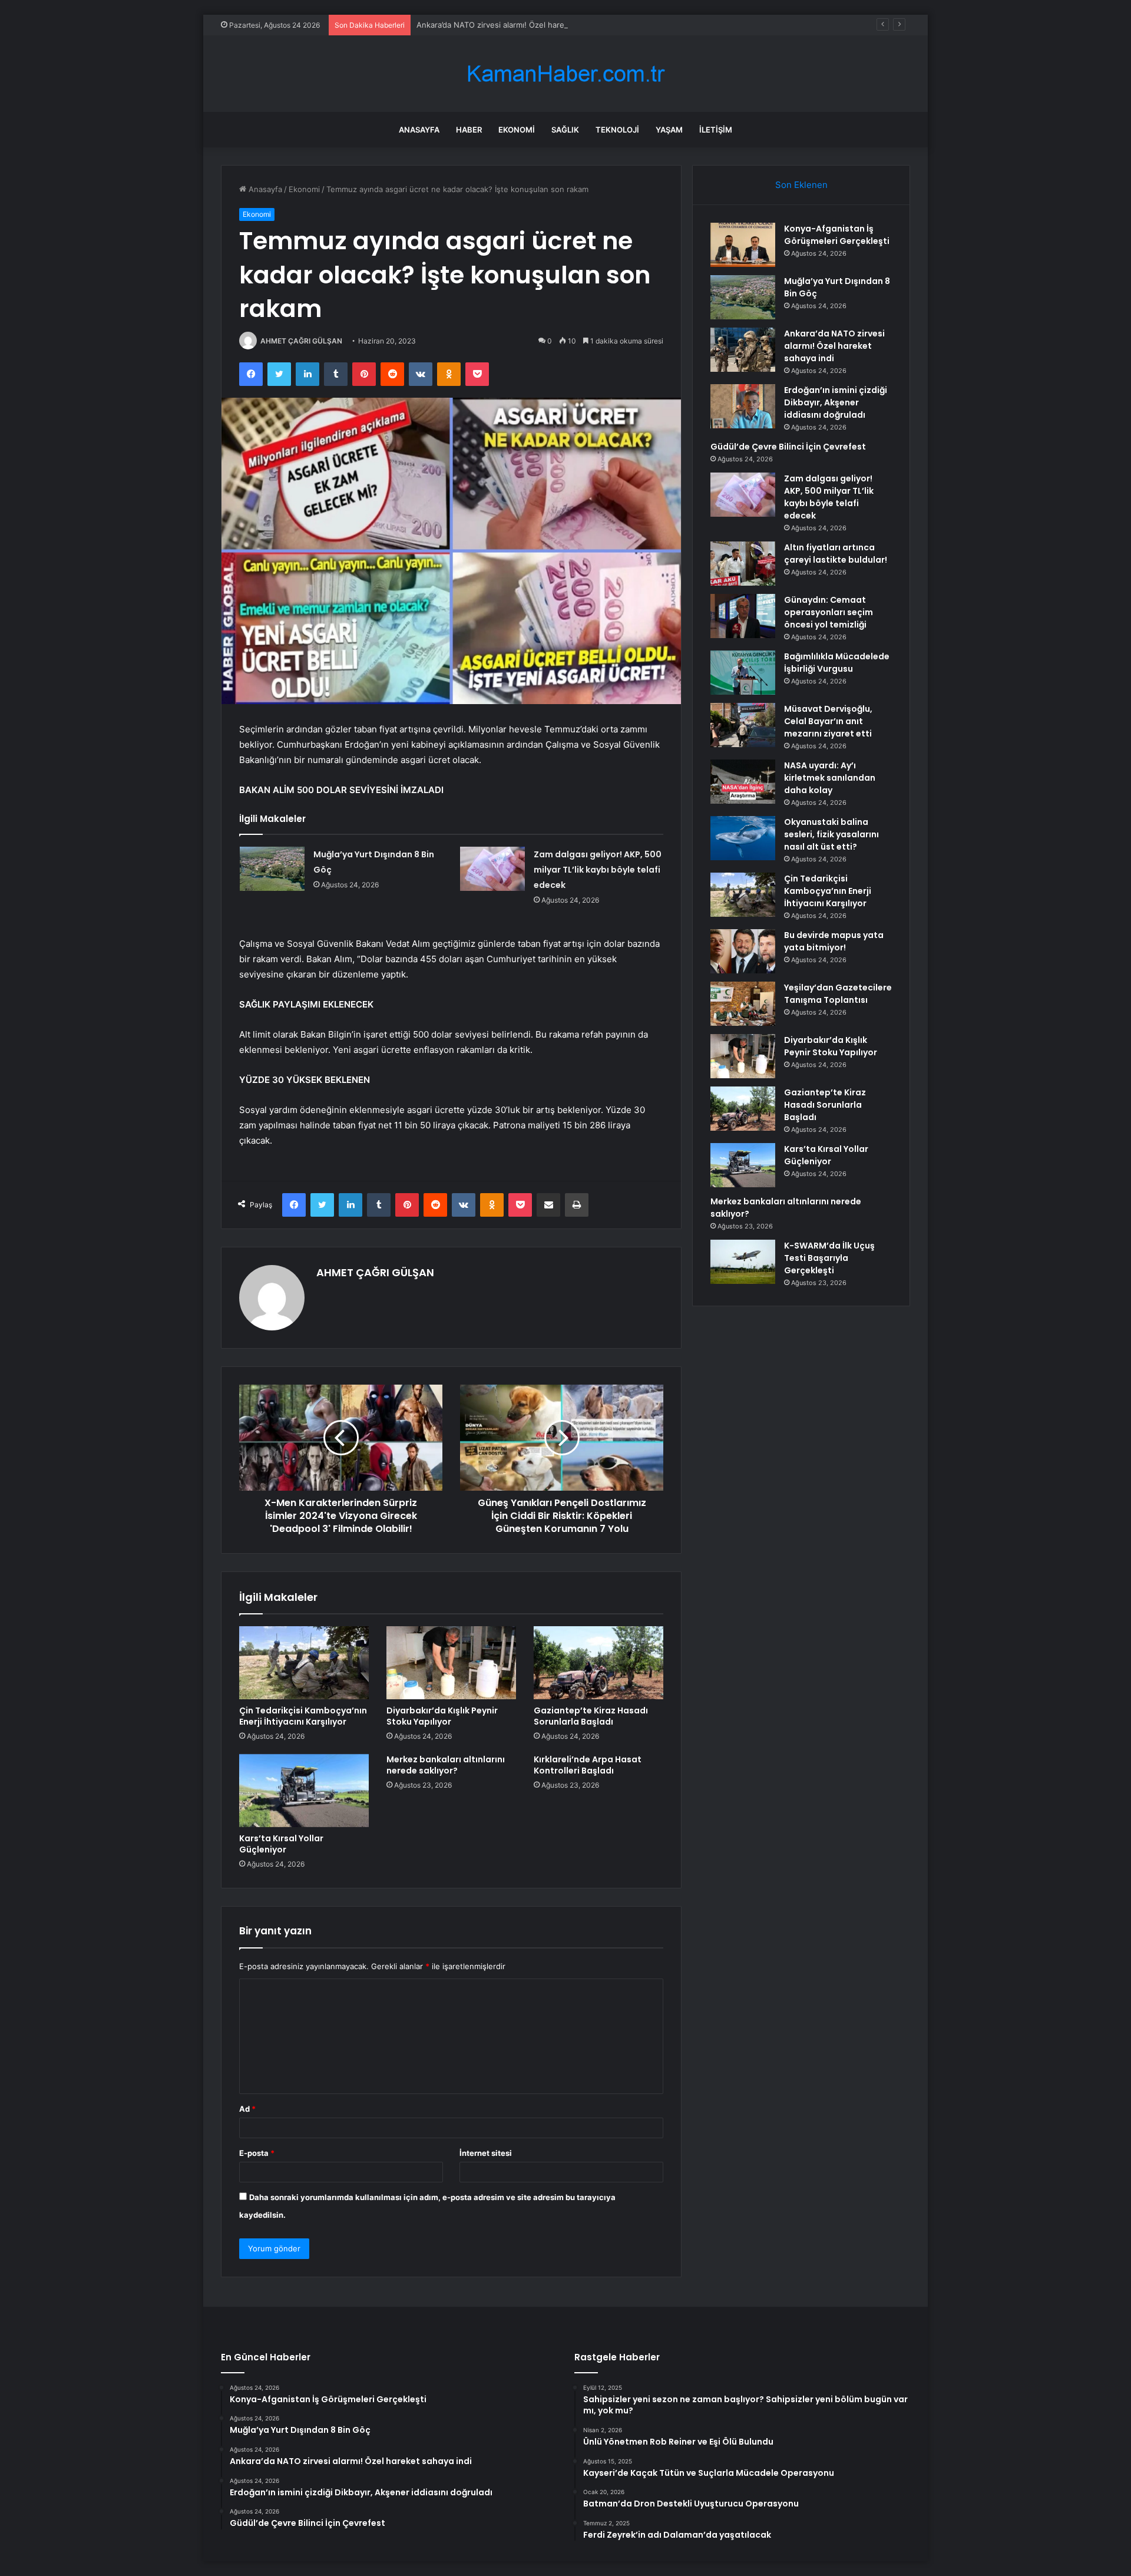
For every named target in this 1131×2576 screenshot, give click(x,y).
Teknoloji (617, 130)
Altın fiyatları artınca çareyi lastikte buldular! (836, 554)
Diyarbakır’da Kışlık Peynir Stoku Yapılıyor (442, 1716)
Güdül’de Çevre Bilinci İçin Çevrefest (788, 447)
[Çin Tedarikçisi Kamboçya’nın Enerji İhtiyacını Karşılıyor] (304, 1663)
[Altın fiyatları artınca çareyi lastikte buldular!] (743, 564)
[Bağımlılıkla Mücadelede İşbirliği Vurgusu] (743, 673)
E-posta (257, 2153)
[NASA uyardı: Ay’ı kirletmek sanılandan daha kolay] (743, 782)
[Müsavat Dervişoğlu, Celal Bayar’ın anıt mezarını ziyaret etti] (743, 725)
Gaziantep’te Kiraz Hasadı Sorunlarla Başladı (591, 1716)
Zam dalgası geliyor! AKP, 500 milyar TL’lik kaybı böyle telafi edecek (598, 870)
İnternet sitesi (486, 2153)
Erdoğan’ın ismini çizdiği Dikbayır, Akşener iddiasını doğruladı (836, 402)
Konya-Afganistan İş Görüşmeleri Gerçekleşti (837, 235)
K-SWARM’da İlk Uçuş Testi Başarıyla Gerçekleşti (829, 1258)
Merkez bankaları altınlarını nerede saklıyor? (446, 1765)
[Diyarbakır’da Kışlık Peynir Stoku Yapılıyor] (451, 1663)
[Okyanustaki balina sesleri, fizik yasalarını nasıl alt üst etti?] (743, 838)
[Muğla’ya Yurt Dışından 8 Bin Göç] (272, 869)
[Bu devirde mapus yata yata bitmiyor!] (743, 951)
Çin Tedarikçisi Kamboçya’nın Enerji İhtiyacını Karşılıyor (303, 1716)
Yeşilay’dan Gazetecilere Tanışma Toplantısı (838, 994)
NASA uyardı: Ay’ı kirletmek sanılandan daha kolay (830, 778)
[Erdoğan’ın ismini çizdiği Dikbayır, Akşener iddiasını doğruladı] (743, 406)
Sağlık (565, 130)
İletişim (716, 130)
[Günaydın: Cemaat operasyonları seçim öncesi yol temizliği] (743, 616)
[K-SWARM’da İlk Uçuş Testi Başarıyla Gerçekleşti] (743, 1262)
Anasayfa (419, 130)
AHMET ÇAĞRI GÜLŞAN (301, 341)
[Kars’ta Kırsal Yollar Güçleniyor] (304, 1791)
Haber (469, 130)
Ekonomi (517, 130)
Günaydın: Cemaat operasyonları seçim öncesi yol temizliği (829, 612)
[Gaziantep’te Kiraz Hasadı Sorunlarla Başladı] (598, 1663)
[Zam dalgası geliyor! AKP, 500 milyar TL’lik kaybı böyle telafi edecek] (492, 869)
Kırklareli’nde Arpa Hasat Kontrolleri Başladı (588, 1765)
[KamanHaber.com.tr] (565, 74)
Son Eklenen (801, 185)
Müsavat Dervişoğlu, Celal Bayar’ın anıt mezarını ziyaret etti (828, 721)
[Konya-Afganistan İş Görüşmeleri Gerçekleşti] (743, 245)
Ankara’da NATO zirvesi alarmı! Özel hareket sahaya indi (518, 25)
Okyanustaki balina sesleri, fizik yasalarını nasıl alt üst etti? (831, 834)
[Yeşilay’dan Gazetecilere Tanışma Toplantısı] (743, 1004)
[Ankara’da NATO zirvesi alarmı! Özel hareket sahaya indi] (743, 350)
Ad (247, 2109)
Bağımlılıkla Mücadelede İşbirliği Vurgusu (837, 663)
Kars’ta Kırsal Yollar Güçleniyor (281, 1844)
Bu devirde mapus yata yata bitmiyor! (834, 941)
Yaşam (669, 130)
